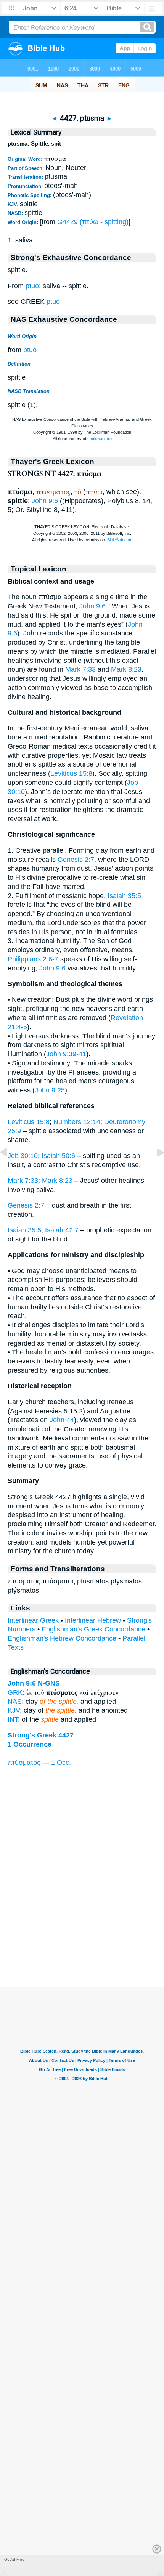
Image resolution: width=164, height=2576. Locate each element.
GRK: (16, 1692)
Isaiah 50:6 (58, 1156)
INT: (14, 1719)
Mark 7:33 (80, 669)
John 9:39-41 (66, 1054)
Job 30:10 (23, 1156)
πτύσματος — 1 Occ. (39, 1763)
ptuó (30, 350)
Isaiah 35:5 (124, 896)
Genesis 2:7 (76, 860)
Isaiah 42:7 (62, 1230)
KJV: (15, 1710)
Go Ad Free (14, 2559)
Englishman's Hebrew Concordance (62, 1638)
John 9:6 (45, 501)
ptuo (32, 286)
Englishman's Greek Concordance (93, 1629)
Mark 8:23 (126, 669)
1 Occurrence (30, 1744)
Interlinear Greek (33, 1620)
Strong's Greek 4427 (41, 1735)
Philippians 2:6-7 (33, 959)
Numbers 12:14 (77, 1122)
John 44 (62, 1420)
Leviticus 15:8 (71, 773)
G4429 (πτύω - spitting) (93, 222)
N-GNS (49, 1683)
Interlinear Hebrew (93, 1620)
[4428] (154, 1169)
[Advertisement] (82, 1940)
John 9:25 (50, 1090)
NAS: (16, 1702)
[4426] (10, 1169)
